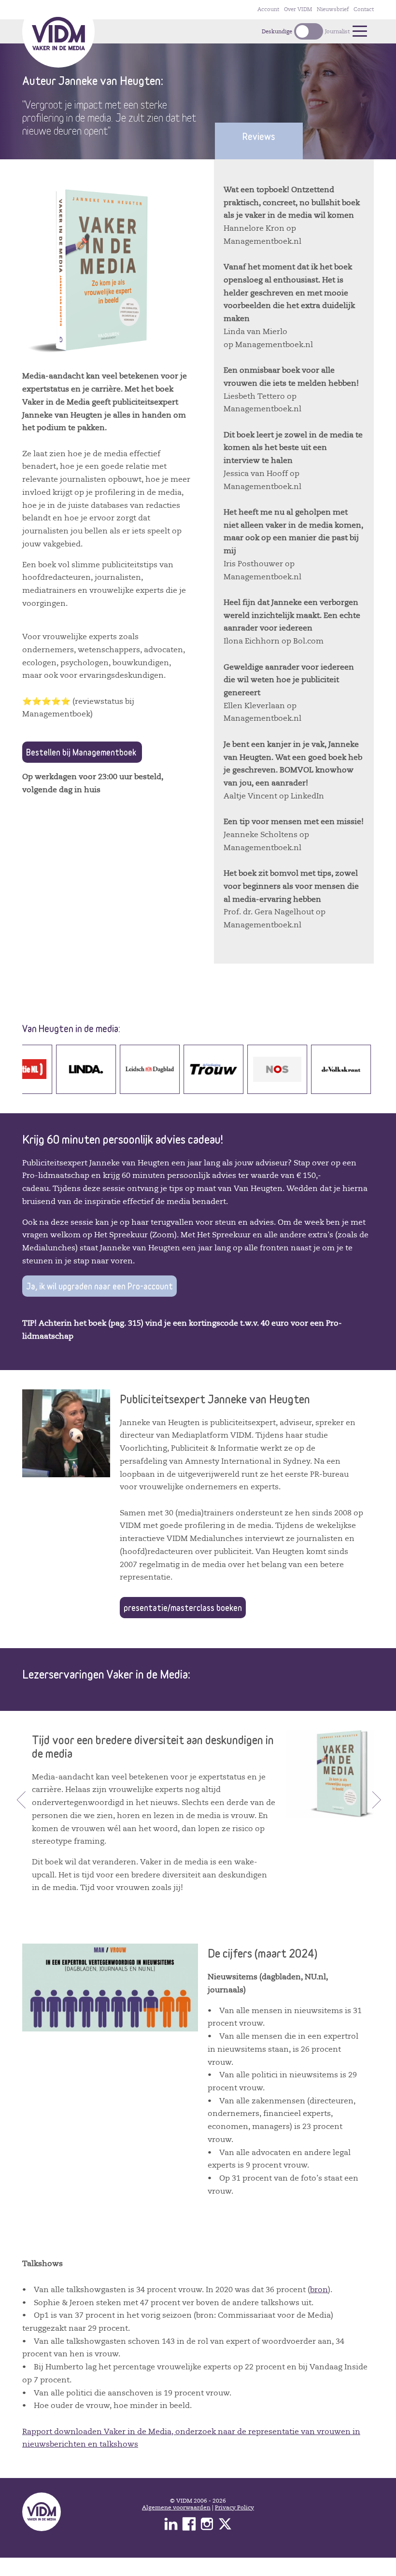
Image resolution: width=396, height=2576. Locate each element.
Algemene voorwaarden (176, 2507)
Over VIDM (298, 9)
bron (319, 2289)
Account (268, 9)
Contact (364, 9)
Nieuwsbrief (333, 9)
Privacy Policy (234, 2507)
